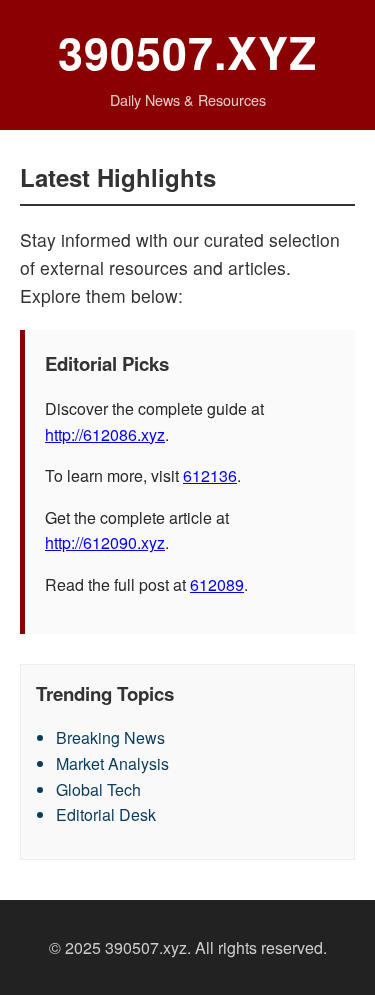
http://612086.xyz (105, 434)
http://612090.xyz (105, 542)
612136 (210, 475)
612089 (217, 584)
